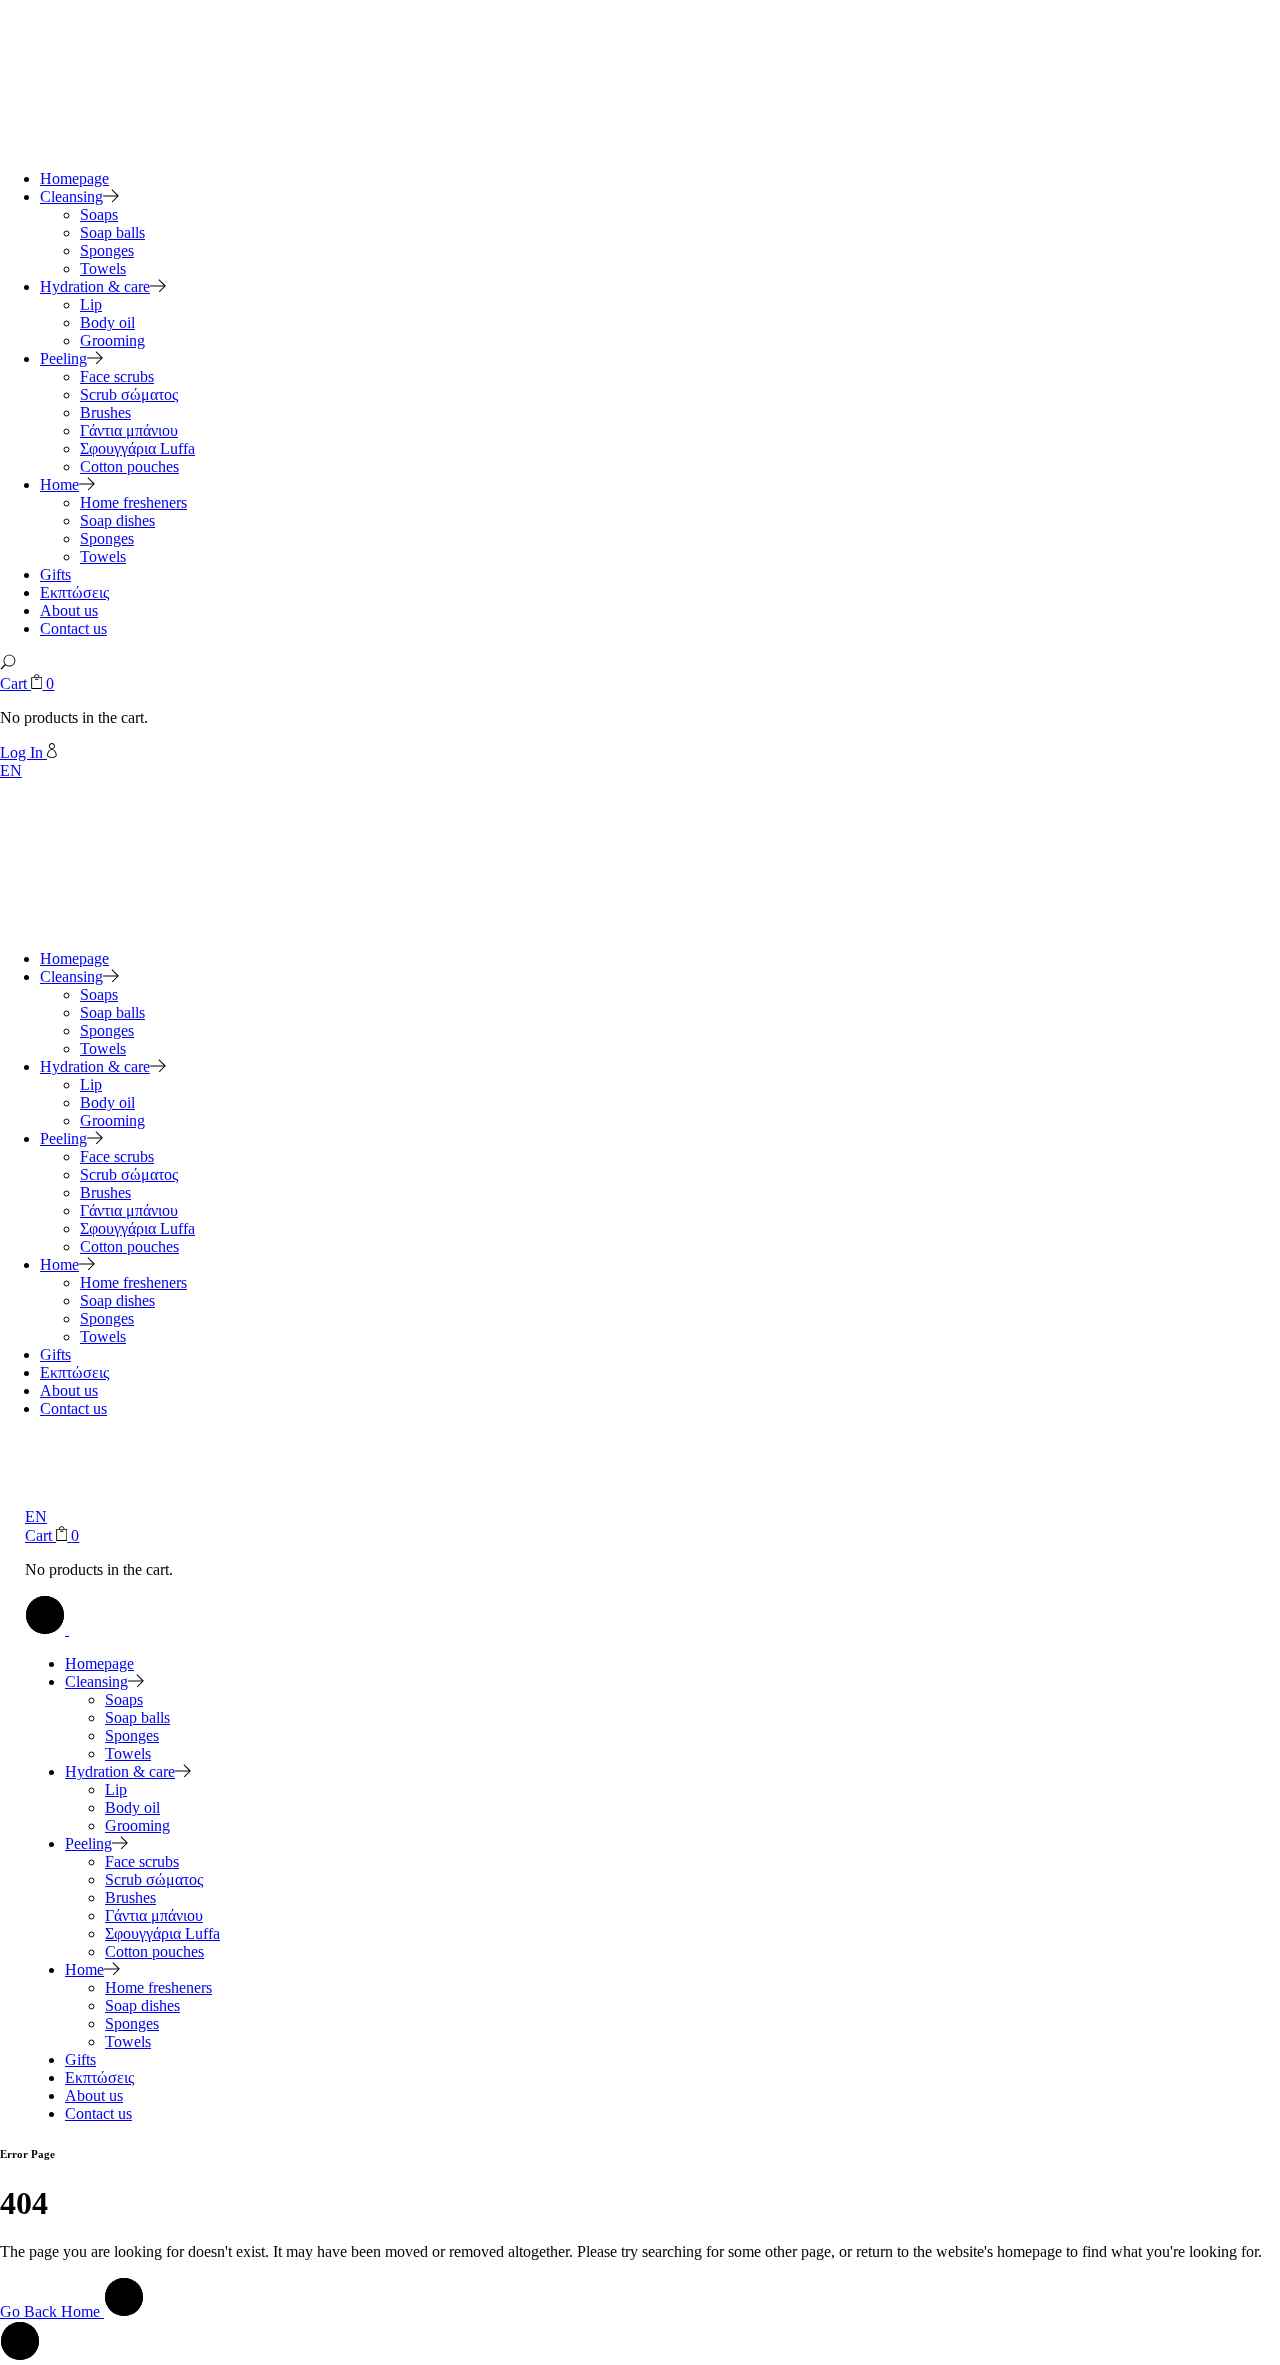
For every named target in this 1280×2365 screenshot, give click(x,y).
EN (11, 770)
